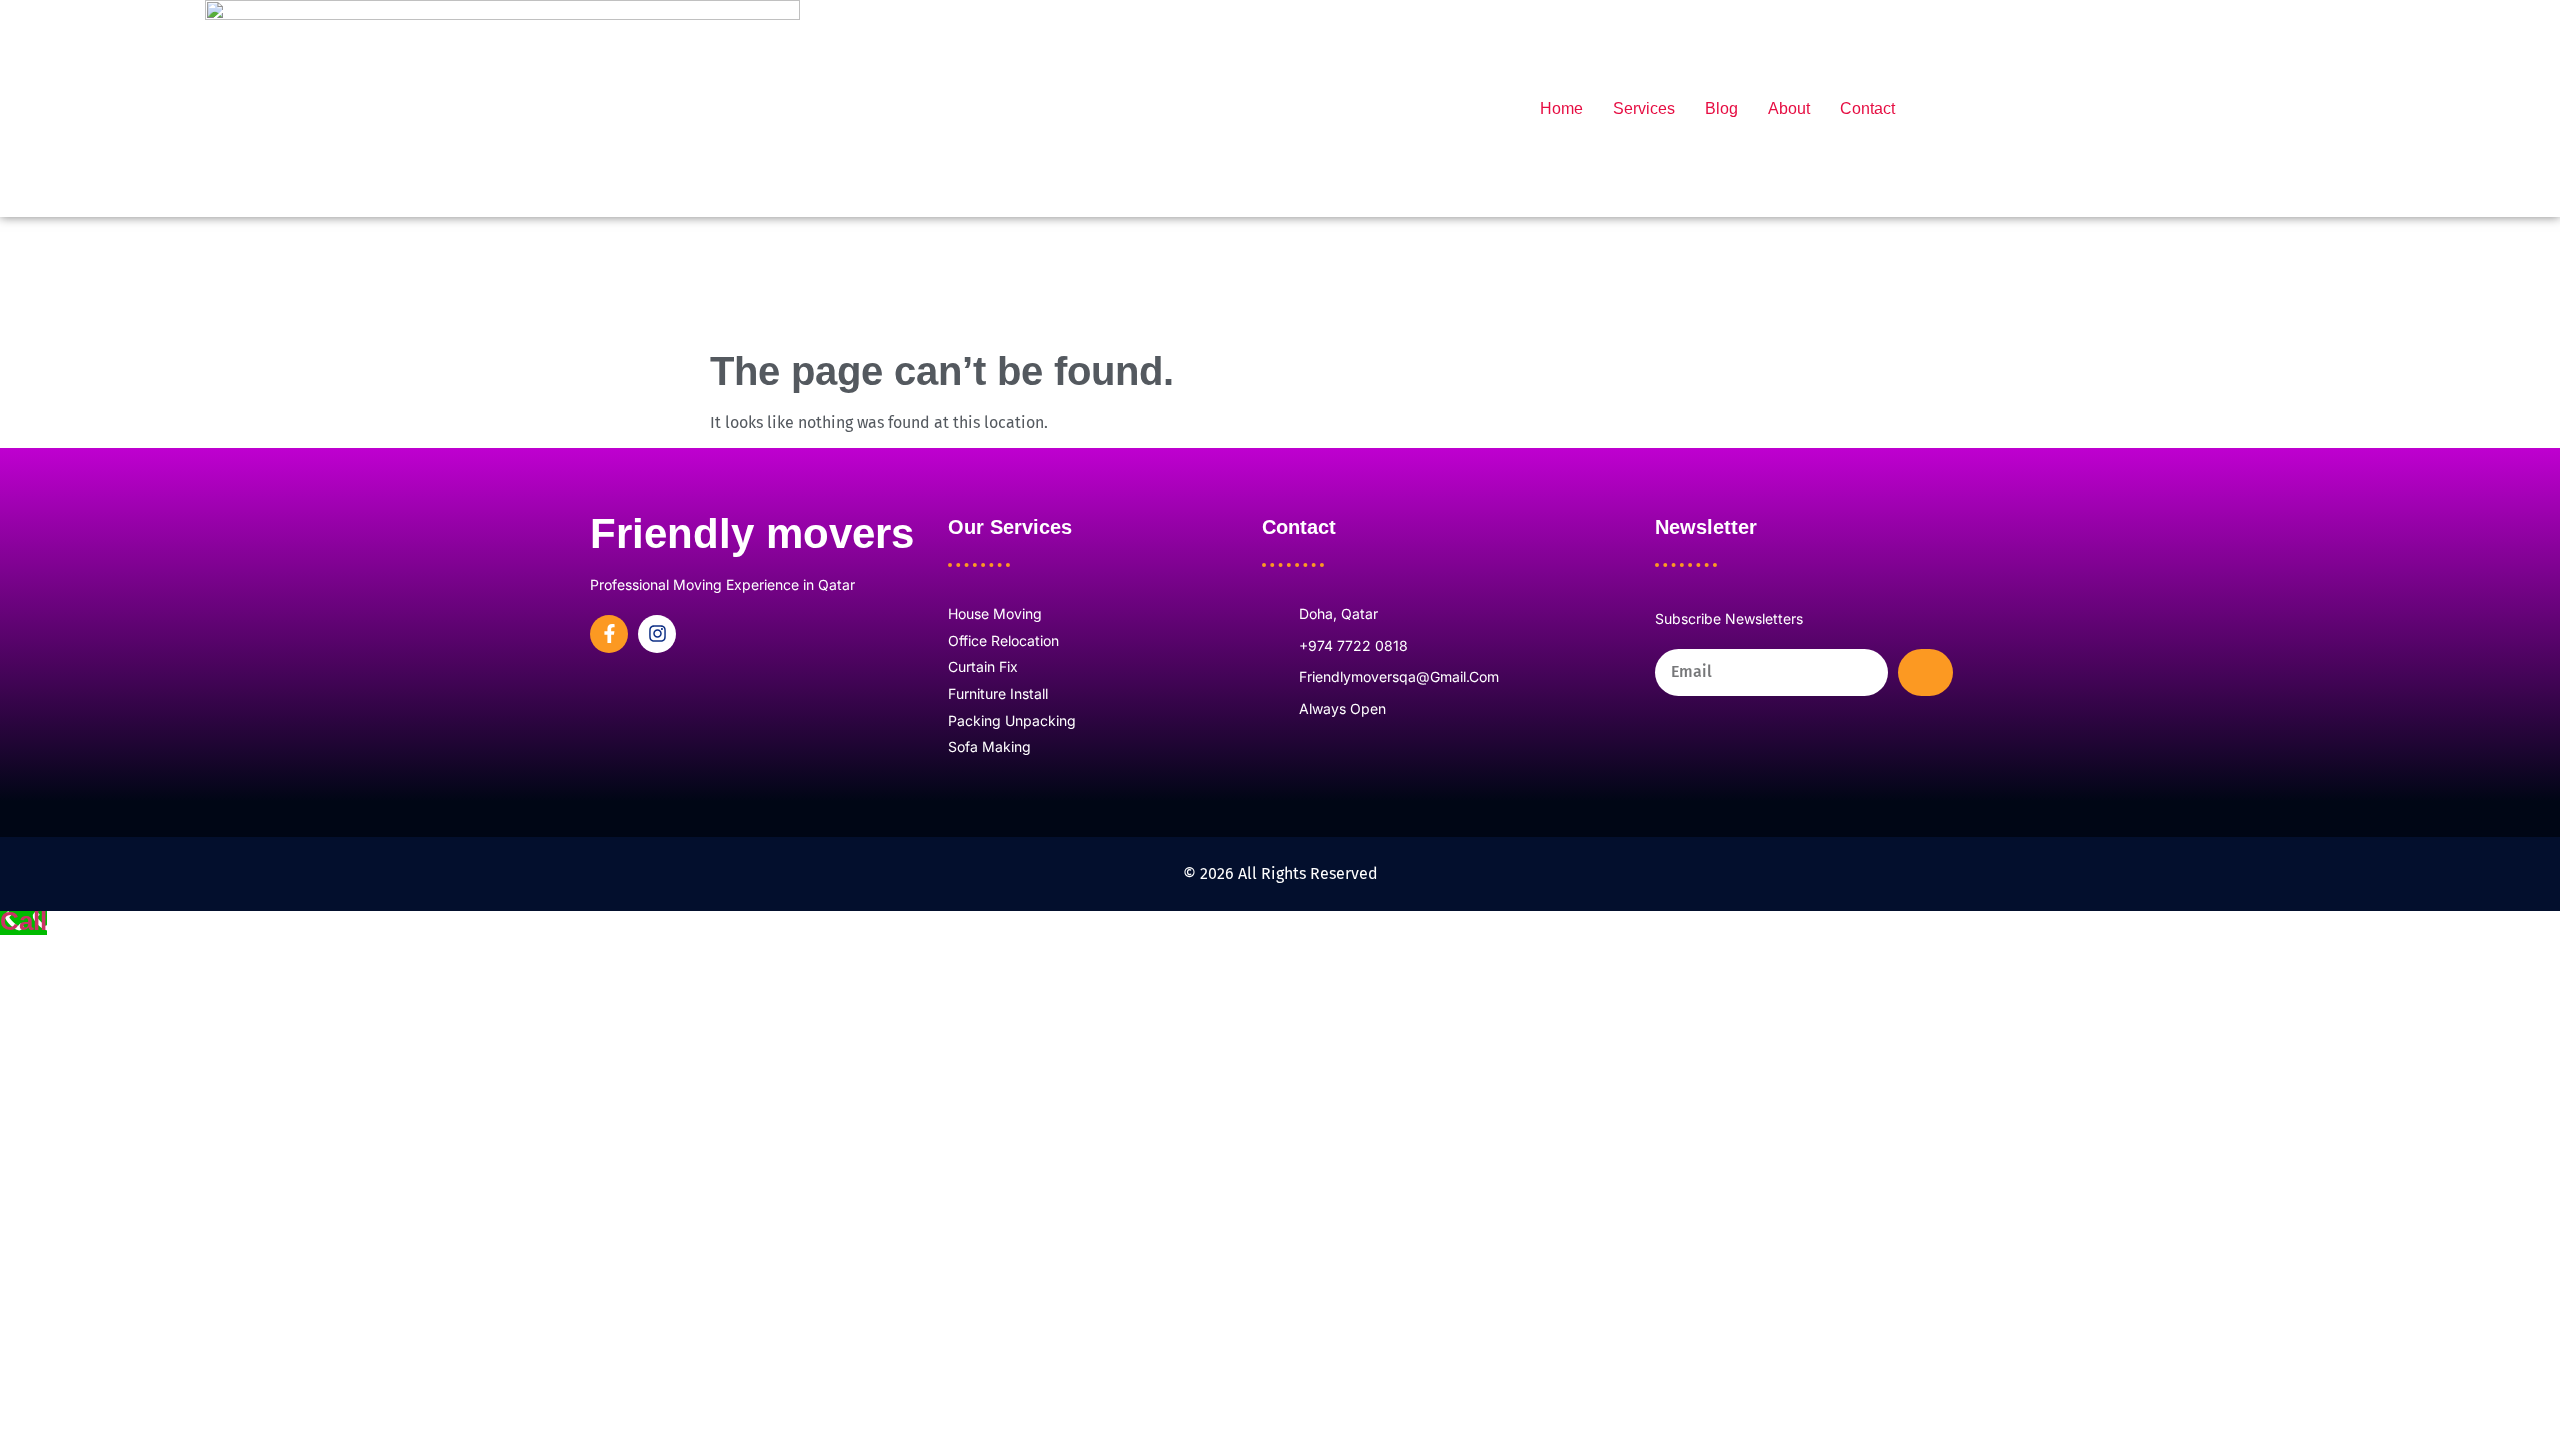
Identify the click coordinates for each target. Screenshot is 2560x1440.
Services (1644, 108)
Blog (1721, 108)
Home (1561, 108)
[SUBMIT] (1925, 672)
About (1789, 108)
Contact (1867, 108)
